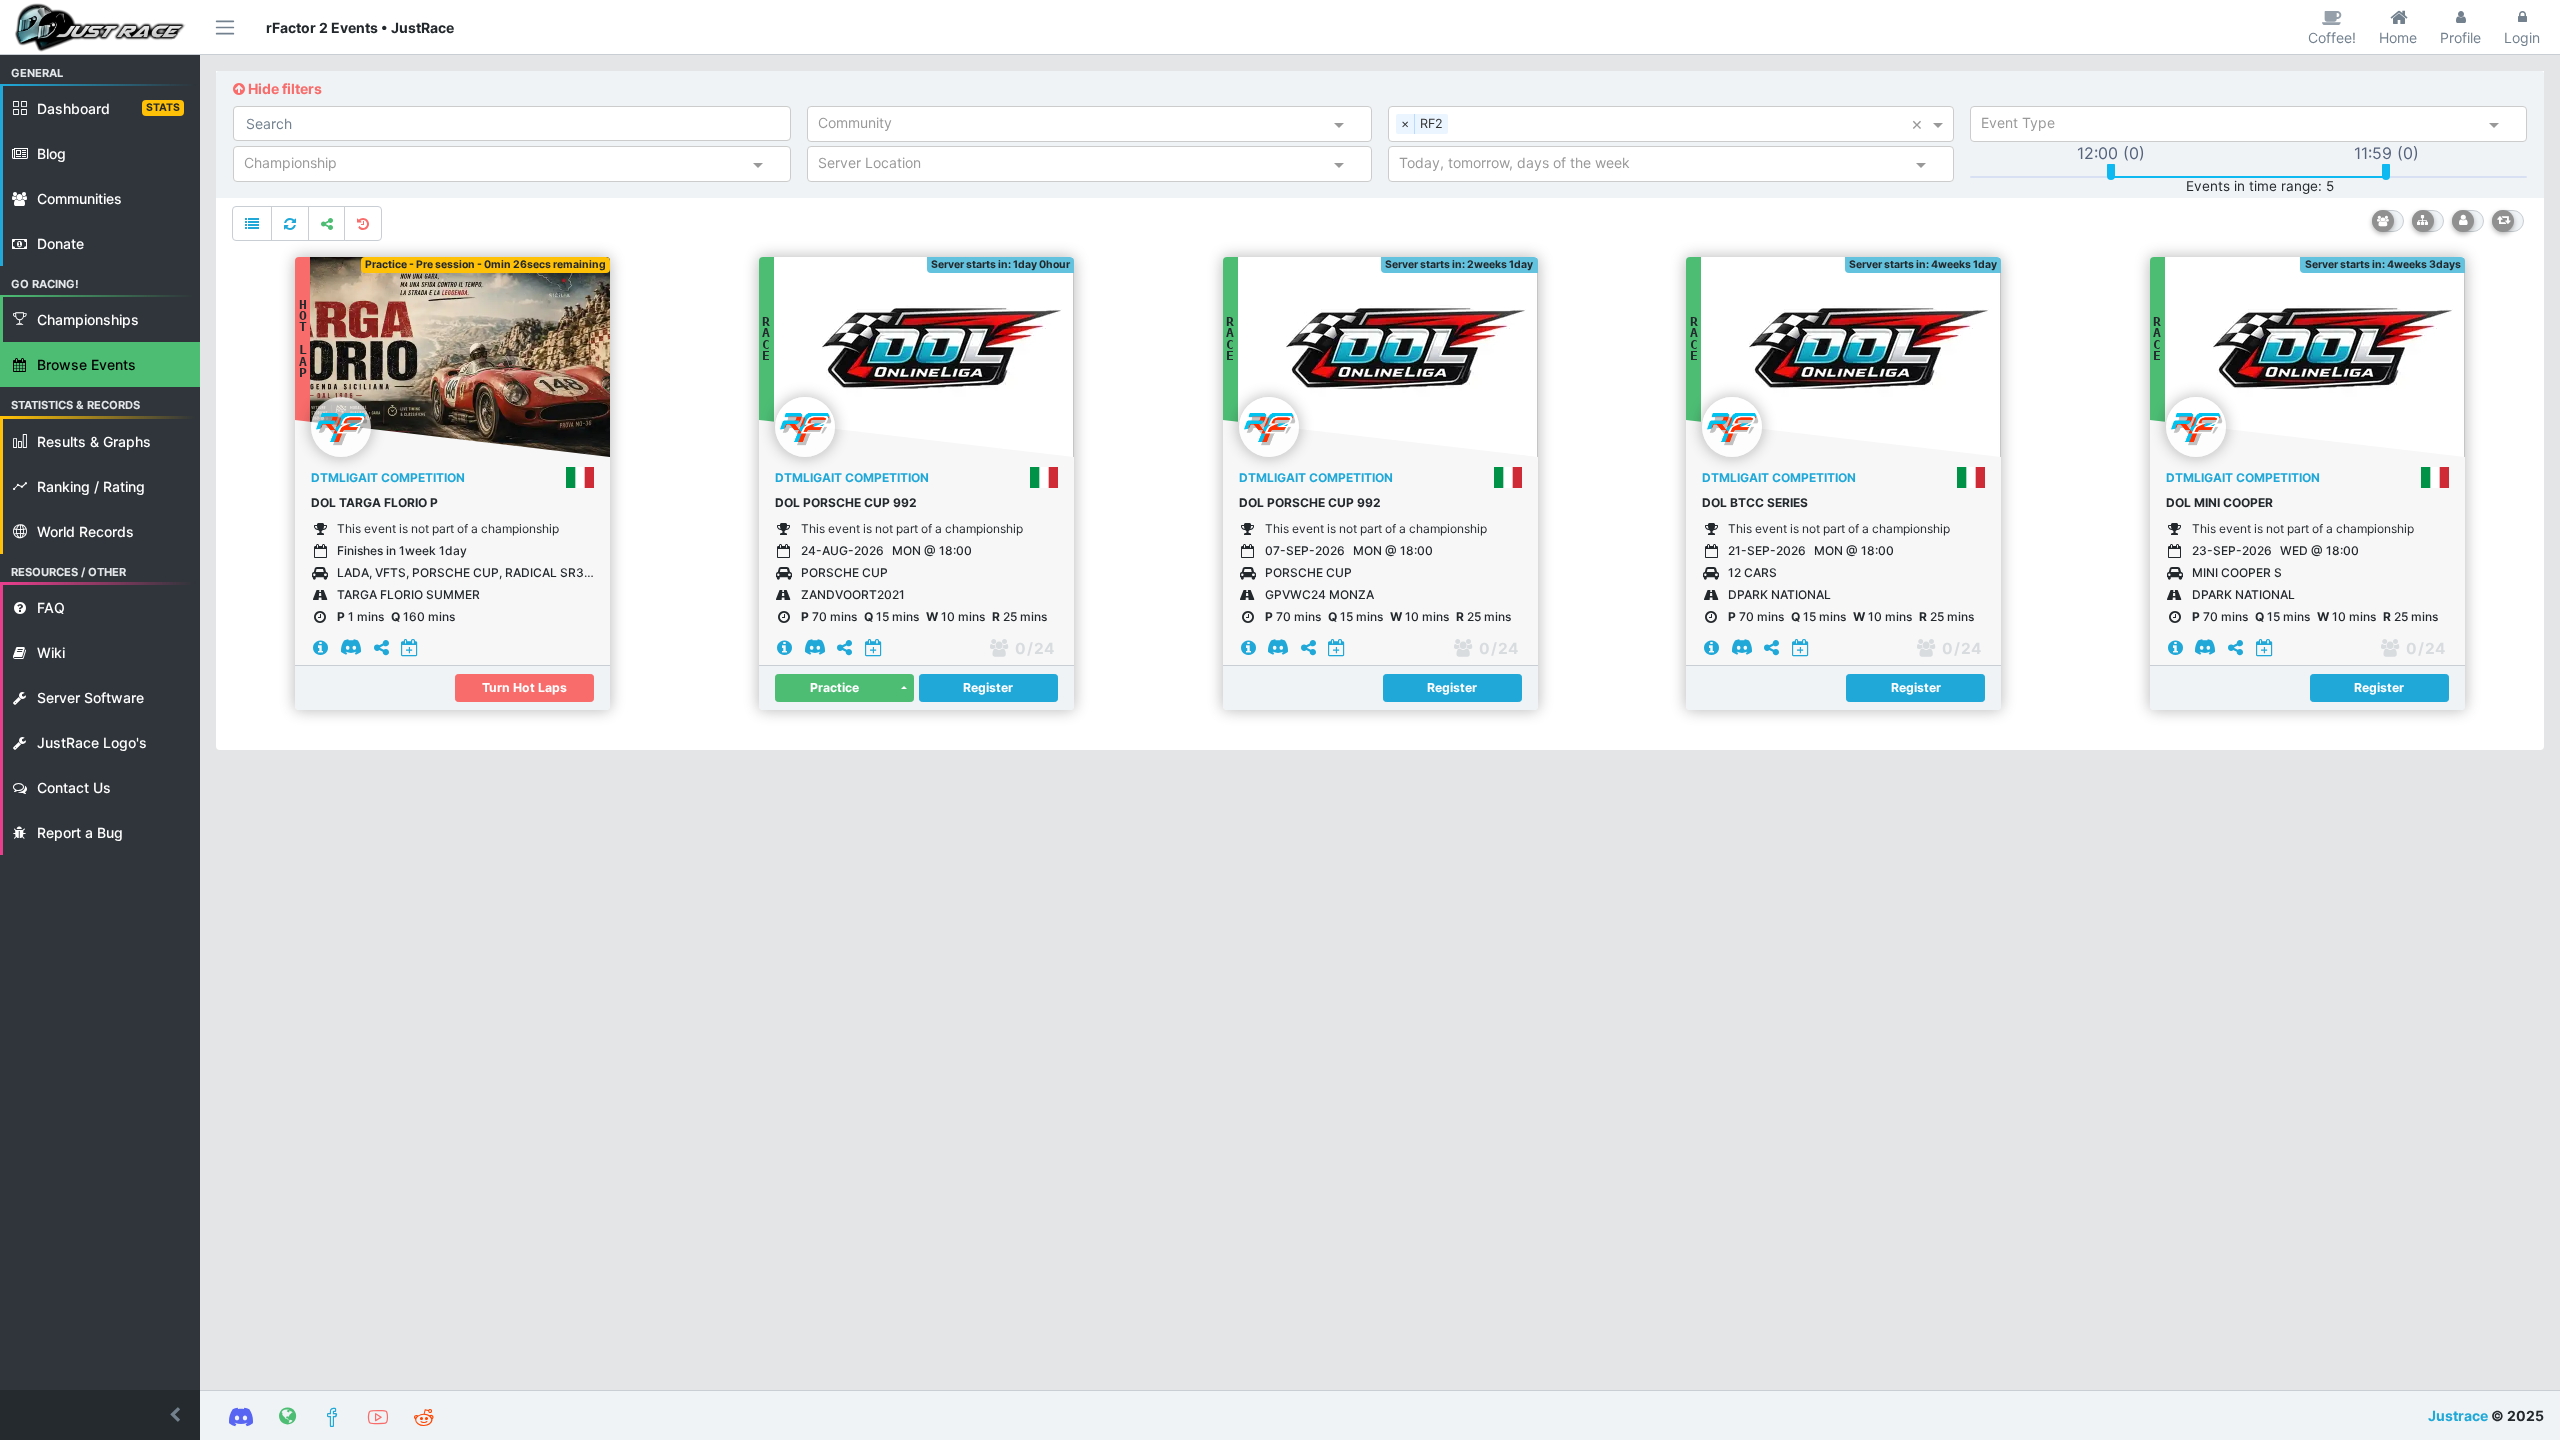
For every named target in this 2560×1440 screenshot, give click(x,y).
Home (2398, 37)
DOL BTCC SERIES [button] (1755, 502)
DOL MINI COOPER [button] (2219, 502)
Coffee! (2332, 37)
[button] (100, 1415)
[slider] (2111, 172)
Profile (2460, 37)
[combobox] (1072, 127)
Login (2522, 37)
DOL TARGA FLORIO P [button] (374, 502)
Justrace (2458, 1415)
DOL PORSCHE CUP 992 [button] (846, 502)
